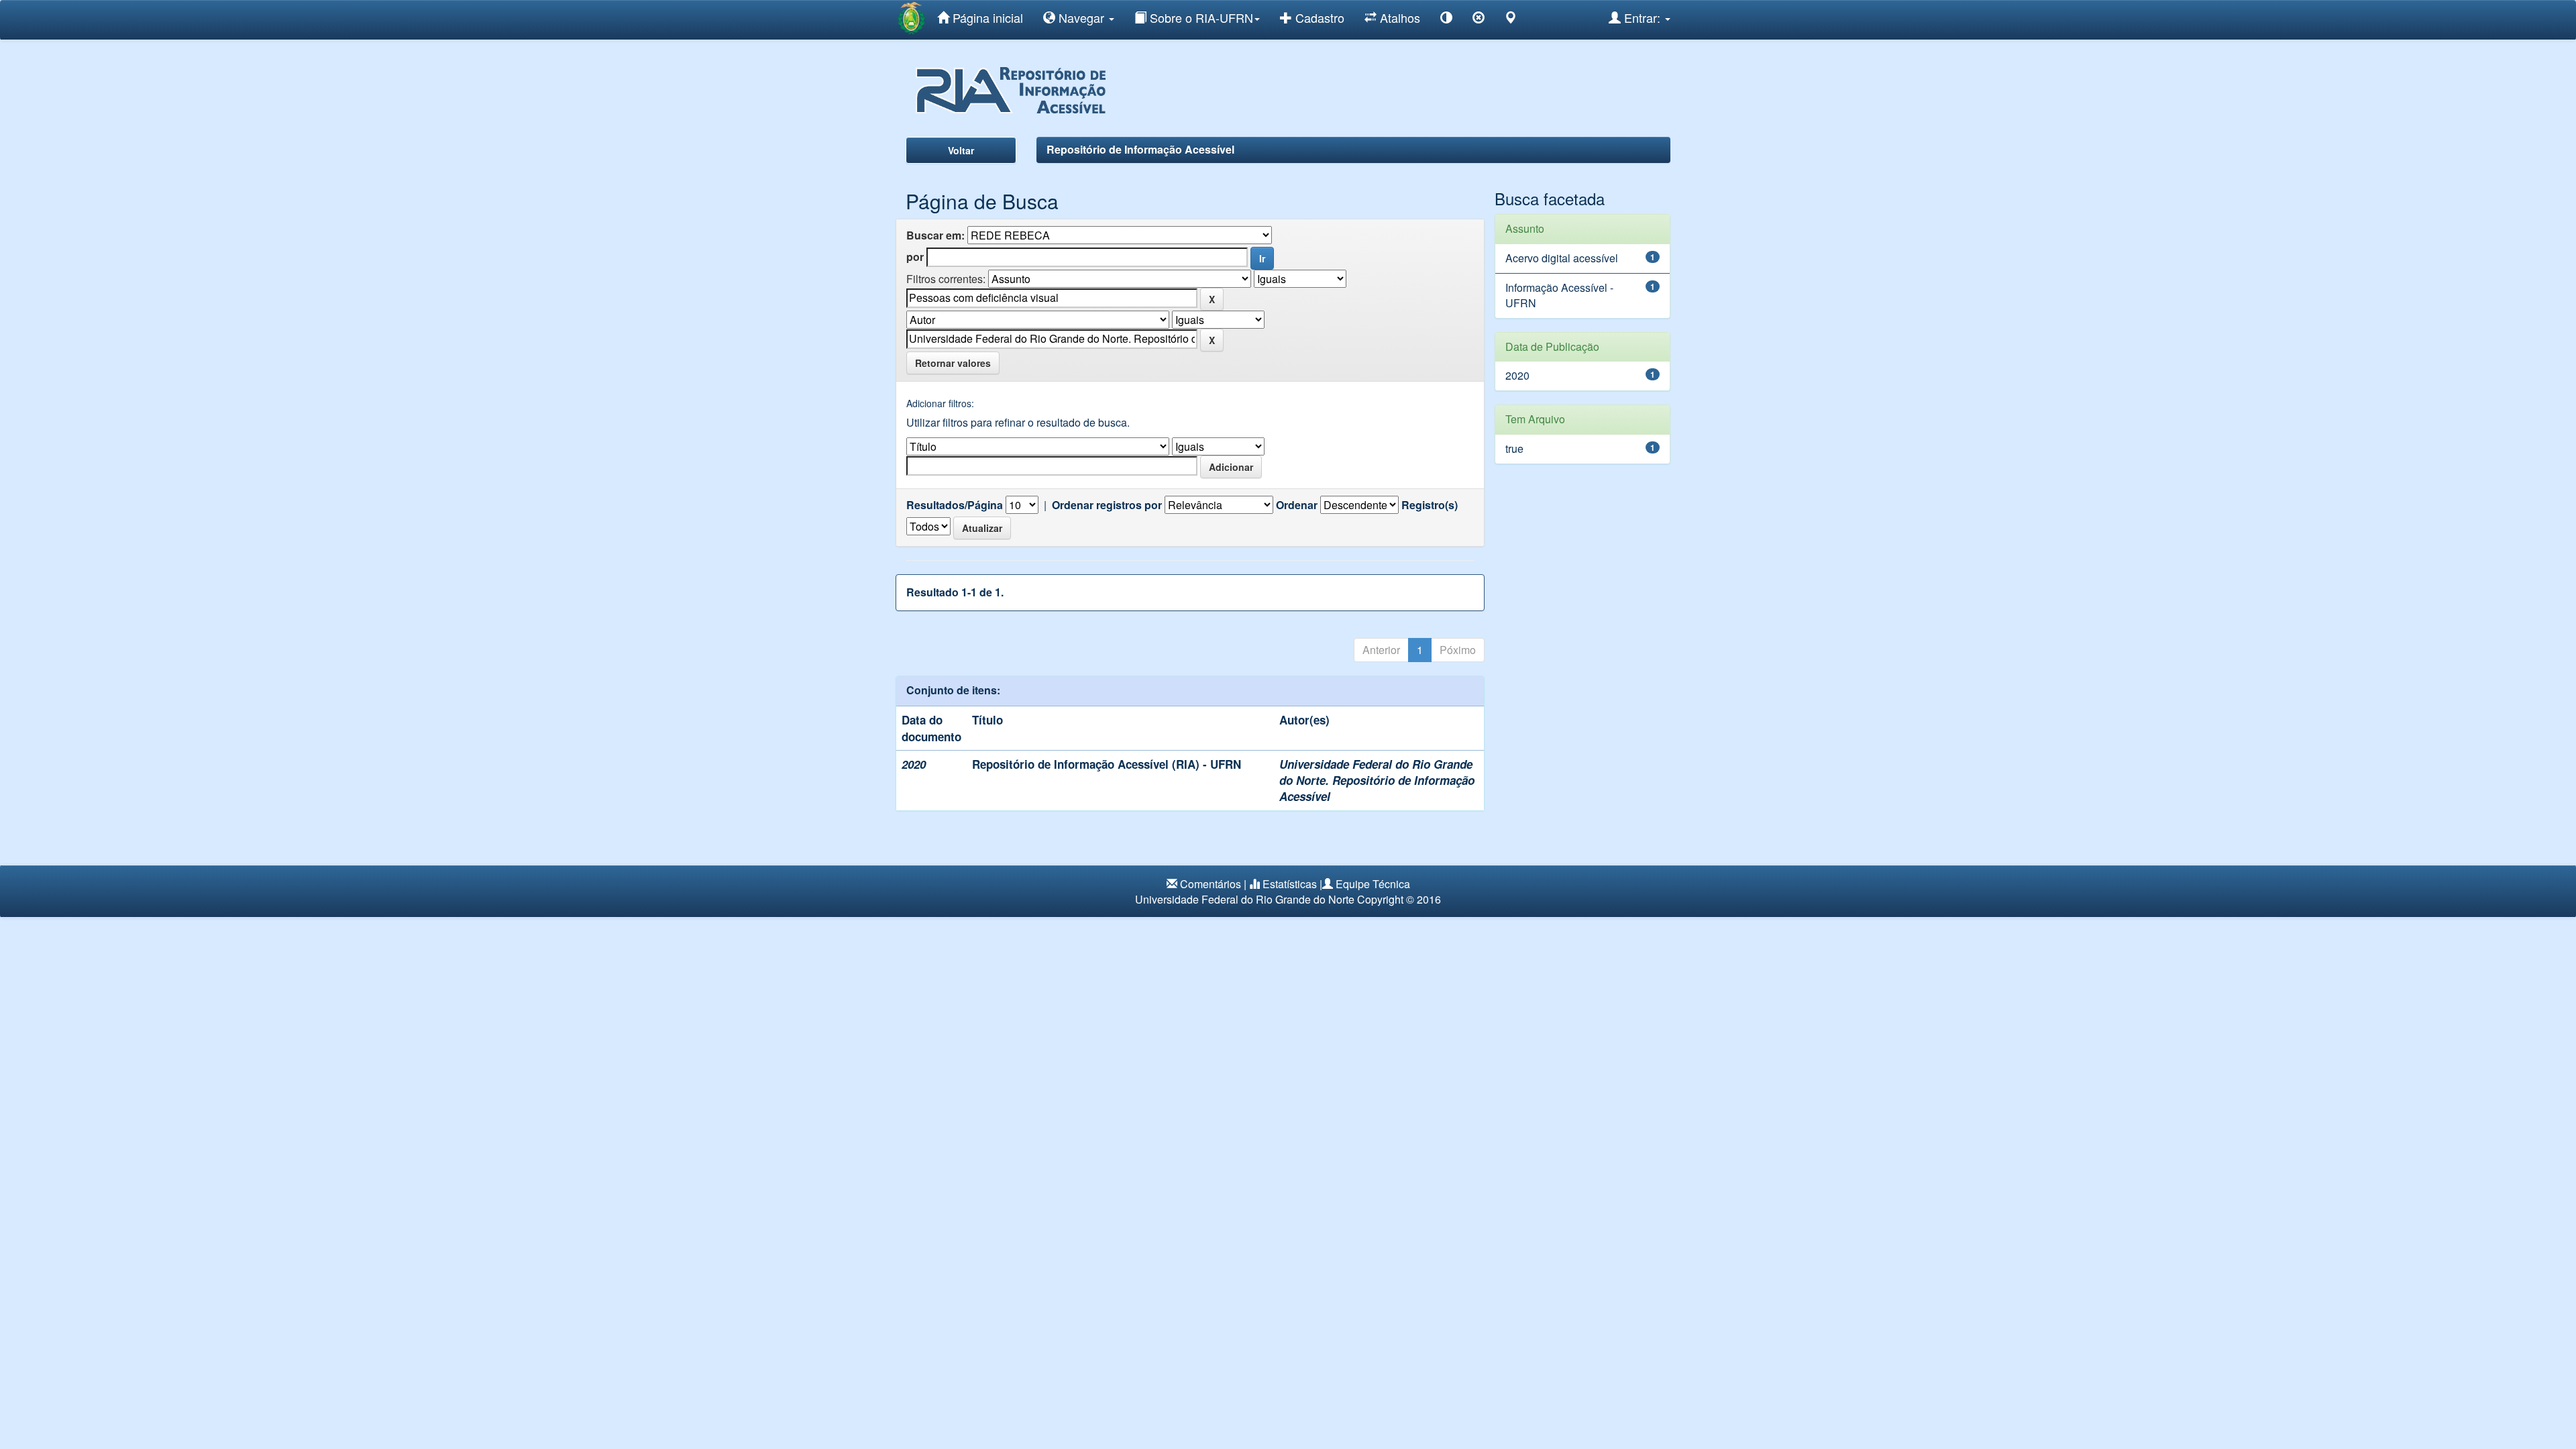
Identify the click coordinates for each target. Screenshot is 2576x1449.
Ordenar (1297, 505)
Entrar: (1642, 17)
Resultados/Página (955, 505)
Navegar (1081, 17)
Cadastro (1318, 17)
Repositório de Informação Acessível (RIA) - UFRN (1107, 764)
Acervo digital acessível (1562, 258)
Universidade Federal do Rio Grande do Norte (1245, 899)
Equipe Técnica (1373, 884)
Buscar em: (935, 235)
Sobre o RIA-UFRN (1200, 17)
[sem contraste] (1479, 20)
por (915, 257)
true (1514, 448)
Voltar (961, 150)
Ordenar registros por (1107, 505)
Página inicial (986, 17)
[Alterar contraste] (1446, 20)
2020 (1517, 375)
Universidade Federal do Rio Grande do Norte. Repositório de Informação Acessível (1377, 781)
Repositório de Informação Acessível (1140, 149)
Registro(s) (1430, 505)
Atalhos (1398, 17)
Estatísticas (1290, 884)
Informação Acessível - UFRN (1559, 295)
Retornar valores (953, 363)
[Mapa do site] (1511, 20)
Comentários (1211, 884)
